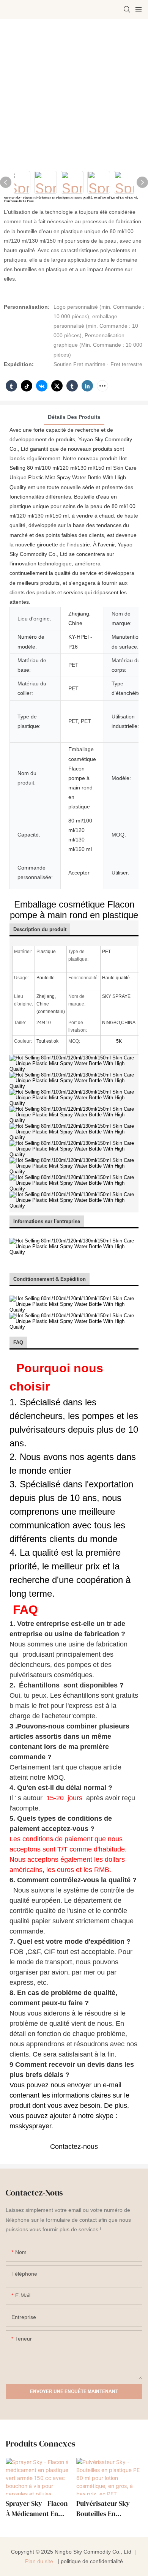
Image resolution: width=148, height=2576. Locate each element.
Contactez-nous (74, 2147)
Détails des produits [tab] (74, 417)
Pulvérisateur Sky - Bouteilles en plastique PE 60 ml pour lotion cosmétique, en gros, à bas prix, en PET (109, 2509)
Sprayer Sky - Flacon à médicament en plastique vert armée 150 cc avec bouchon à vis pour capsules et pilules (38, 2509)
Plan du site (40, 2561)
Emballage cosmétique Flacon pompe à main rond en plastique (74, 910)
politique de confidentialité (92, 2561)
